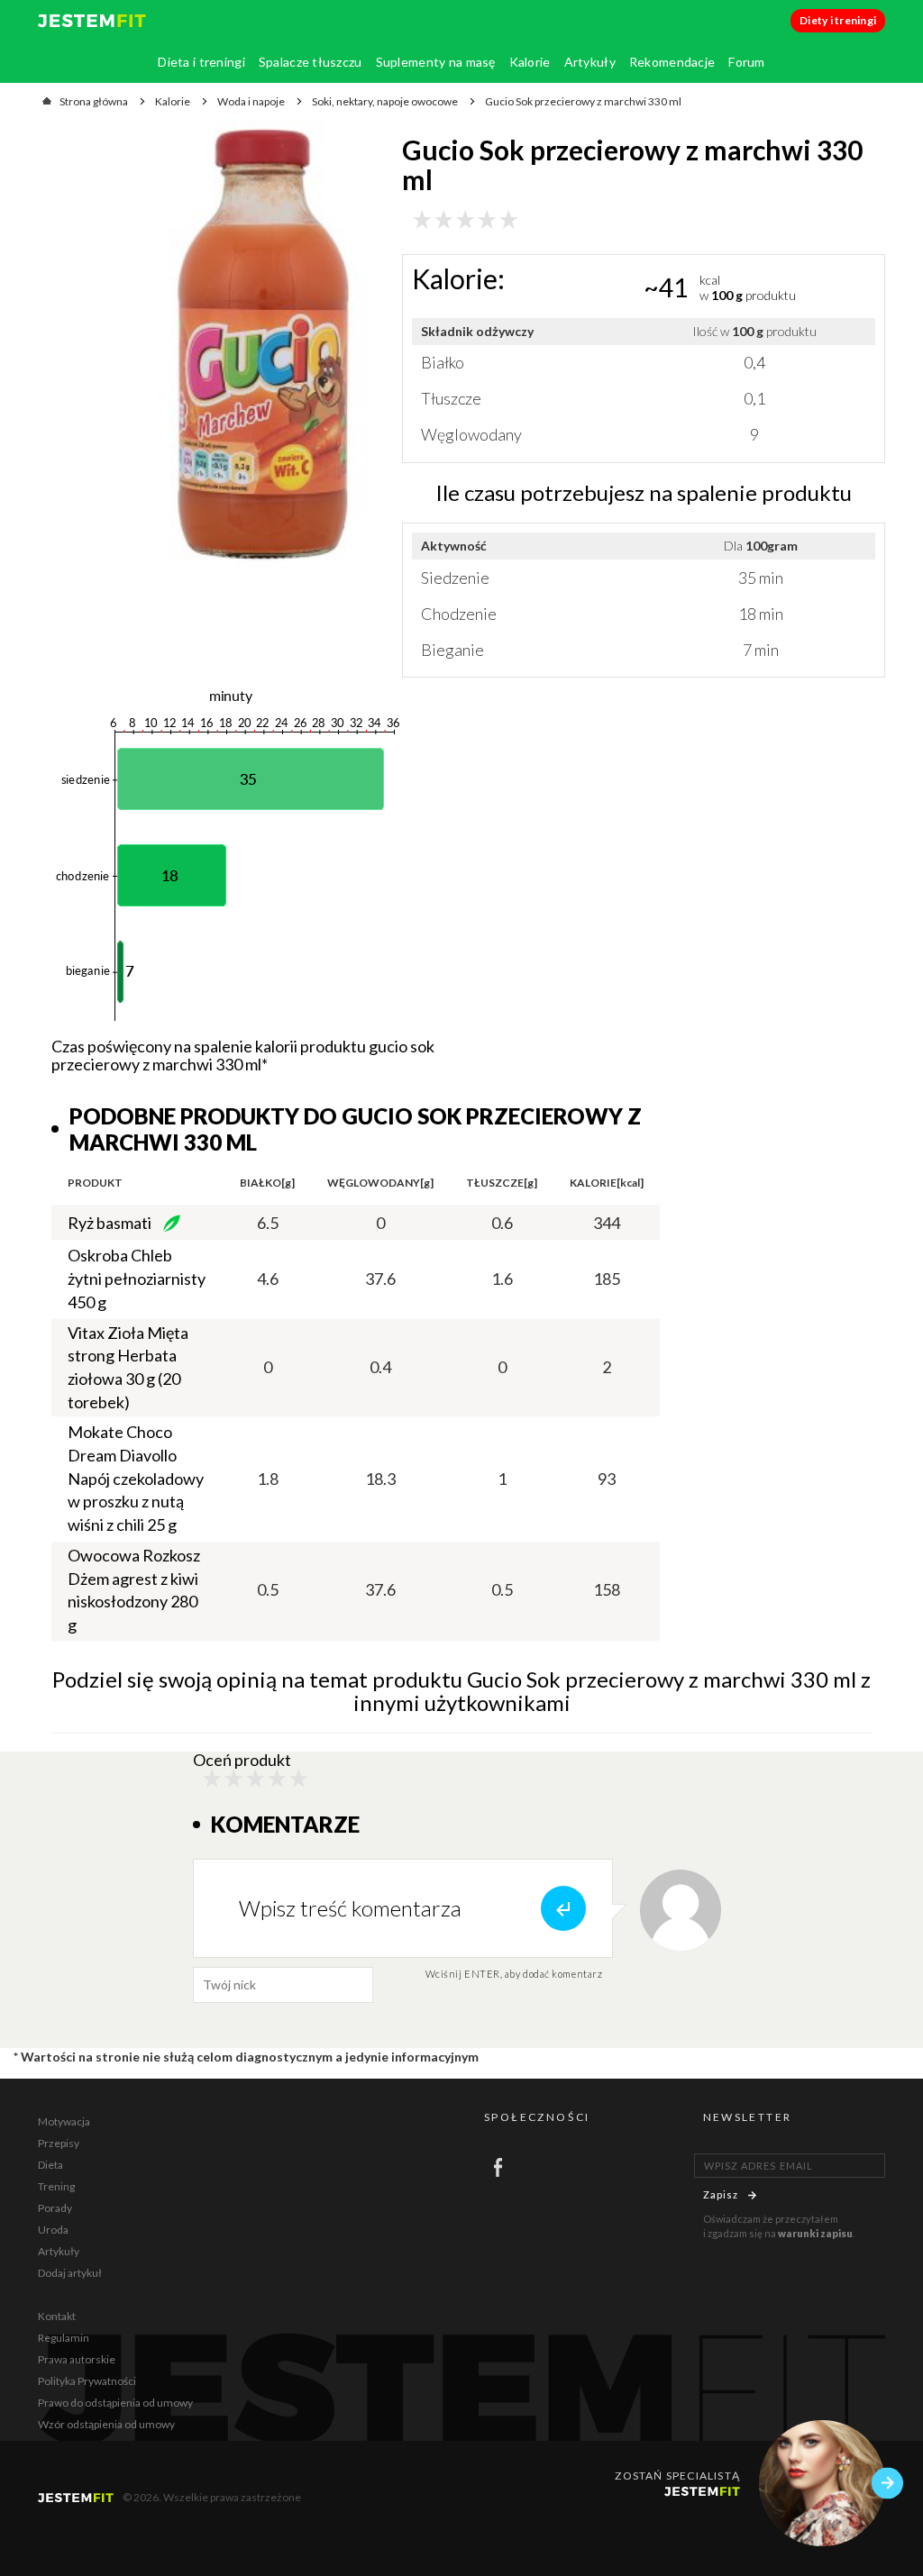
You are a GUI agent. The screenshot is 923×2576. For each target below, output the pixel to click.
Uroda (53, 2230)
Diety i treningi (838, 20)
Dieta (50, 2165)
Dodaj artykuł (70, 2273)
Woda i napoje (251, 101)
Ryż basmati (110, 1223)
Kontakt (57, 2316)
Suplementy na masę (436, 62)
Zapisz (721, 2194)
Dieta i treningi (201, 62)
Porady (55, 2208)
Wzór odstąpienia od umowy (106, 2424)
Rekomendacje (672, 62)
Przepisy (59, 2143)
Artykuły (590, 62)
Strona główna (94, 101)
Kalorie (530, 62)
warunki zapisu (815, 2233)
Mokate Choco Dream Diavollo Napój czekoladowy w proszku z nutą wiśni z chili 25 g (136, 1478)
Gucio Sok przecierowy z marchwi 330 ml (583, 101)
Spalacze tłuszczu (311, 62)
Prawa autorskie (77, 2359)
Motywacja (64, 2121)
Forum (746, 62)
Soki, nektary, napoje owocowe (385, 101)
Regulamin (64, 2338)
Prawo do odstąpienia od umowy (115, 2403)
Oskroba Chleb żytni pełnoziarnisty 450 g (137, 1278)
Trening (56, 2186)
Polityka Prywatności (87, 2381)
